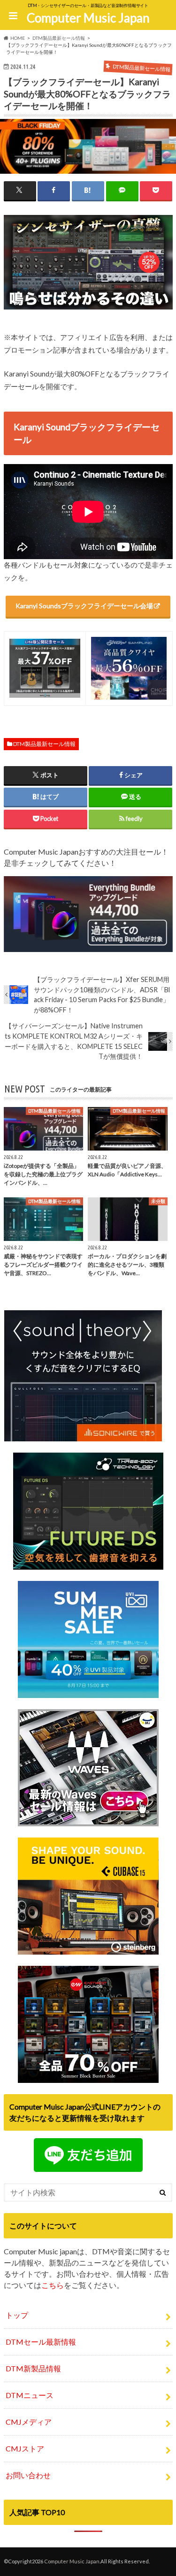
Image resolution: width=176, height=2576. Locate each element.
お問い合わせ (28, 2475)
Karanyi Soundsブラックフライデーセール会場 (84, 606)
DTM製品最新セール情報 (44, 744)
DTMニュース (30, 2395)
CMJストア (25, 2448)
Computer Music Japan (88, 18)
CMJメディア (29, 2422)
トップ (17, 2315)
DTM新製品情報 (33, 2368)
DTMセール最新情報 (41, 2342)
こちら (53, 2285)
